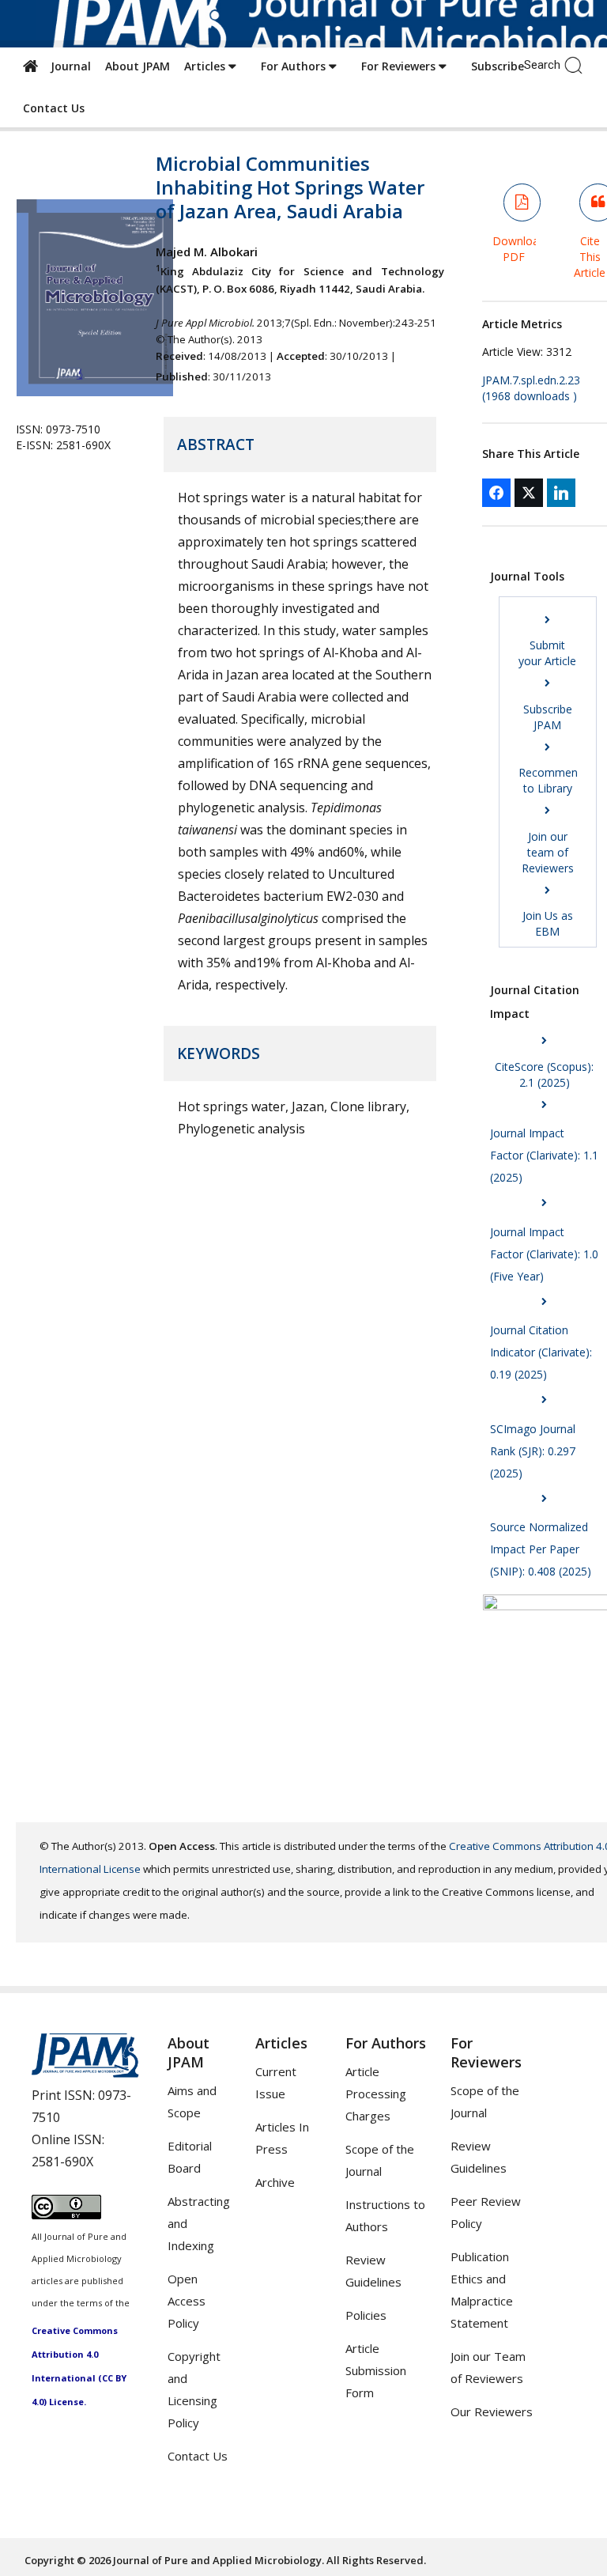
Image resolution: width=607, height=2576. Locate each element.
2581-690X (62, 2162)
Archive (275, 2182)
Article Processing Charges (376, 2094)
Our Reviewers (492, 2411)
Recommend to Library (551, 780)
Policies (366, 2315)
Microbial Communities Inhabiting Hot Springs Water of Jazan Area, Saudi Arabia (290, 187)
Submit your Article (547, 653)
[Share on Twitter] (529, 493)
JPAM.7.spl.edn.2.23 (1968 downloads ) (531, 388)
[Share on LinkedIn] (561, 493)
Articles (206, 66)
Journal (68, 66)
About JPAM (138, 66)
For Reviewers (400, 66)
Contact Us (54, 108)
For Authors (295, 66)
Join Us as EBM (548, 923)
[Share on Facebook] (496, 493)
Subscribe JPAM (548, 717)
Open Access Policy (187, 2301)
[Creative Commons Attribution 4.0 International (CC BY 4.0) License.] (66, 2215)
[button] (577, 64)
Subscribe (498, 66)
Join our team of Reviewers (548, 852)
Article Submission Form (376, 2370)
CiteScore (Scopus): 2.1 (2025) (544, 1074)
